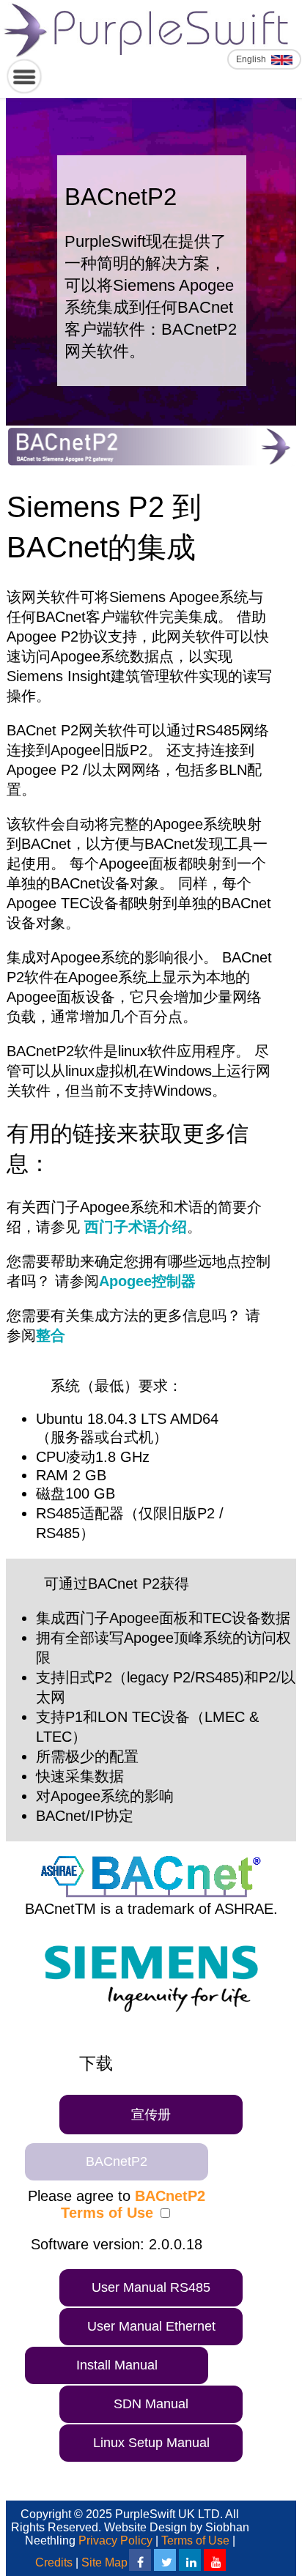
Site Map (104, 2562)
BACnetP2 (117, 2161)
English (252, 59)
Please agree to (117, 2204)
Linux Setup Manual (151, 2443)
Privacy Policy (115, 2540)
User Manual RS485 (151, 2287)
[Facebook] (140, 2560)
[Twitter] (165, 2560)
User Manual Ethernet (151, 2326)
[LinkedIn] (190, 2560)
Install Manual (117, 2365)
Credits (54, 2562)
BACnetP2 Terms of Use (133, 2204)
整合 (51, 1335)
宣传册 (151, 2115)
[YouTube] (215, 2560)
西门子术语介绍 (133, 1227)
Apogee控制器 (147, 1281)
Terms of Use (195, 2540)
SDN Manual (151, 2404)
